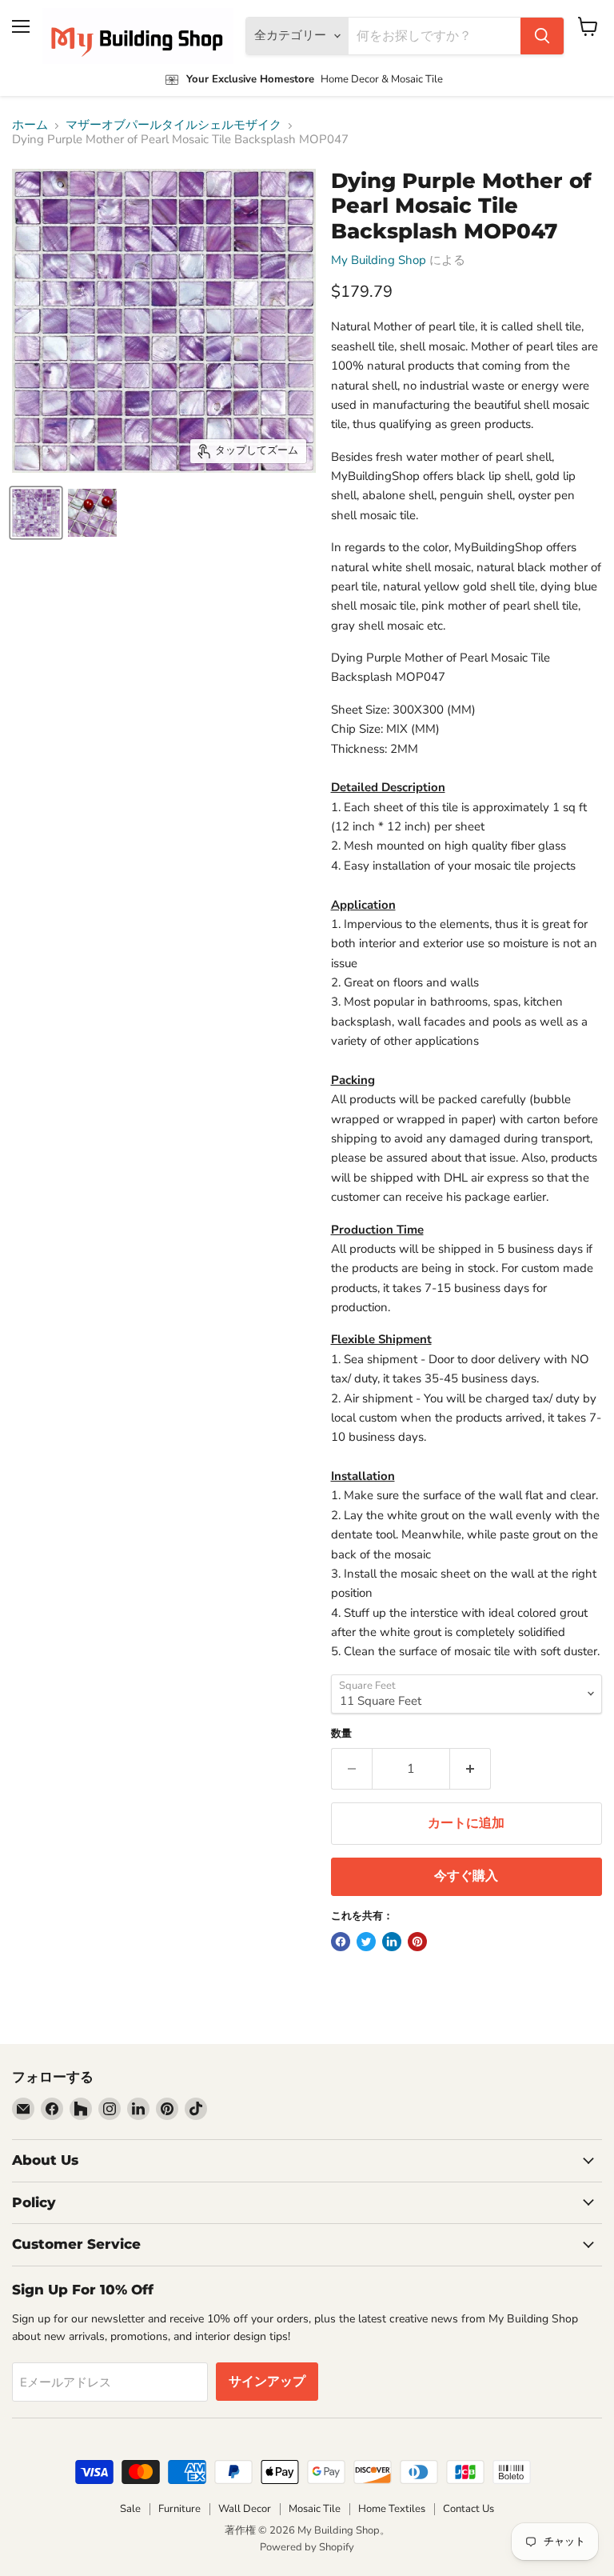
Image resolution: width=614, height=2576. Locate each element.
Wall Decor (245, 2509)
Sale (130, 2509)
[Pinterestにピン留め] (417, 1942)
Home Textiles (392, 2509)
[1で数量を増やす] (470, 1769)
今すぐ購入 (466, 1876)
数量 (341, 1734)
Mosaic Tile (315, 2509)
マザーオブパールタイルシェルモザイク (173, 125)
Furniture (179, 2509)
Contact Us (468, 2509)
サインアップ (267, 2382)
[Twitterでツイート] (366, 1942)
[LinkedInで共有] (392, 1942)
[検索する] (542, 36)
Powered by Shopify (307, 2547)
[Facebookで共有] (341, 1942)
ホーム (30, 125)
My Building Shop (379, 260)
